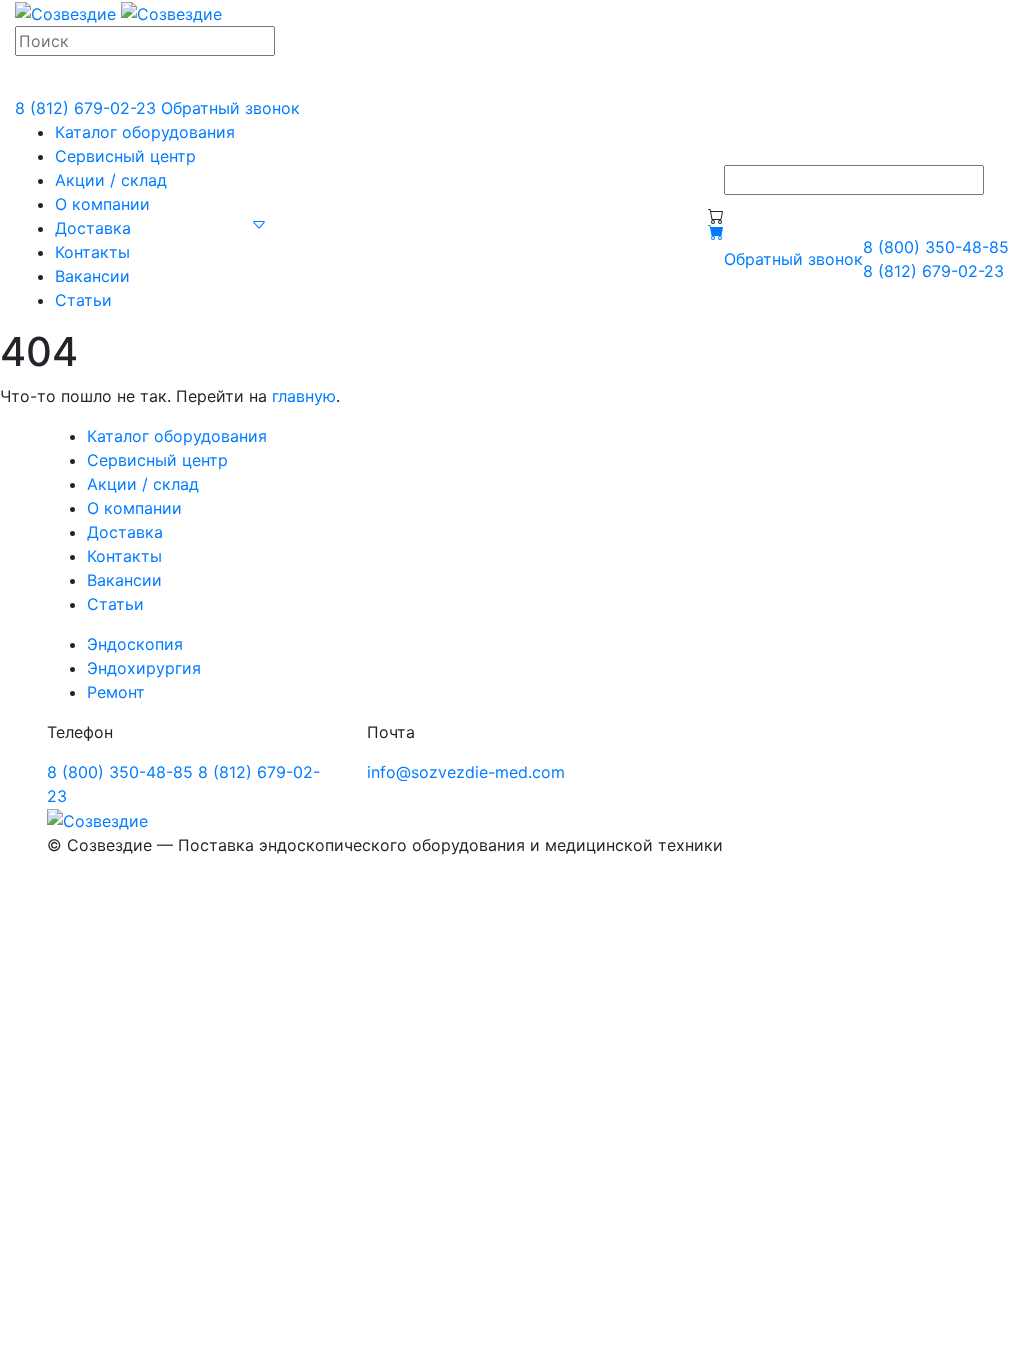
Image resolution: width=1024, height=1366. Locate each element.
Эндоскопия (135, 644)
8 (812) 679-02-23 (85, 108)
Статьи (83, 300)
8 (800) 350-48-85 (936, 247)
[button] (259, 224)
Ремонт (116, 692)
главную (304, 396)
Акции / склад (111, 180)
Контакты (92, 252)
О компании (102, 204)
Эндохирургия (144, 668)
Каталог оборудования (145, 132)
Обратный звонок (230, 108)
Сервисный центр (125, 156)
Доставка (93, 228)
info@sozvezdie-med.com (466, 772)
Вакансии (92, 276)
